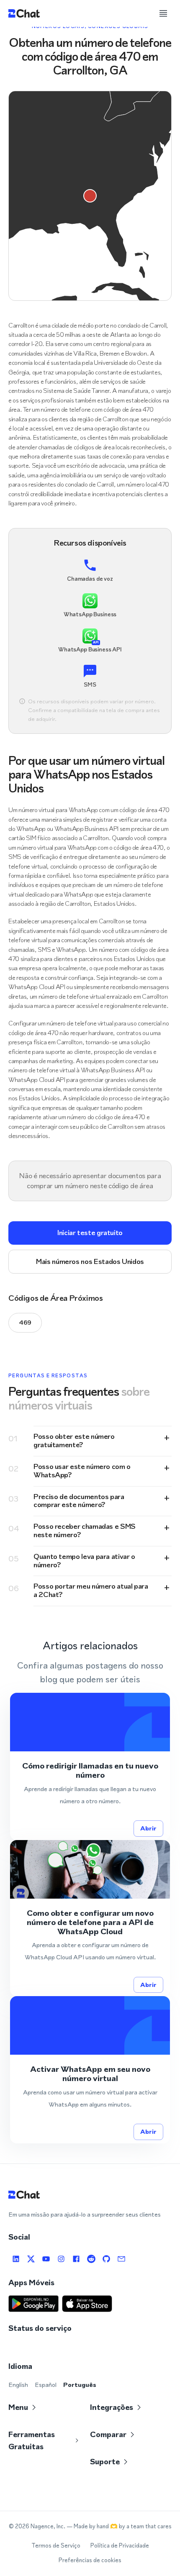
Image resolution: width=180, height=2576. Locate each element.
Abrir (148, 1828)
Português (80, 2385)
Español (46, 2385)
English (18, 2385)
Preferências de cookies (90, 2560)
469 (25, 1322)
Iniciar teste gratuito (90, 1233)
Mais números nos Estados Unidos (90, 1261)
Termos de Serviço (56, 2546)
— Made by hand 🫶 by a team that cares (119, 2526)
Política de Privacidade (120, 2546)
